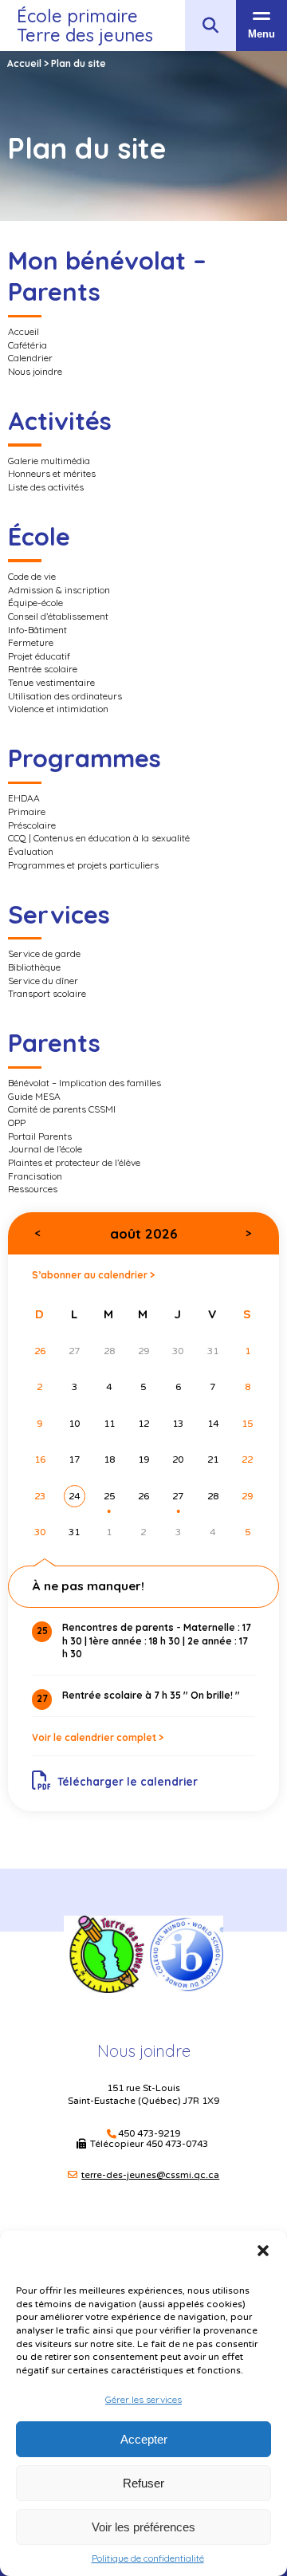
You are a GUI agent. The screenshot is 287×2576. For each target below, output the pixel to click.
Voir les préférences (143, 2527)
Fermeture (31, 642)
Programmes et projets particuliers (83, 865)
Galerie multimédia (49, 461)
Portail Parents (40, 1136)
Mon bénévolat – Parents (107, 276)
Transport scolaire (47, 993)
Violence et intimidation (58, 709)
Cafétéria (28, 345)
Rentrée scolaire (43, 669)
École (39, 536)
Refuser (143, 2483)
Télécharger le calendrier (128, 1781)
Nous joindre (35, 371)
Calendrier (30, 358)
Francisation (35, 1176)
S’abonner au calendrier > (93, 1275)
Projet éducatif (39, 656)
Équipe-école (35, 603)
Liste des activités (46, 487)
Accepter (144, 2439)
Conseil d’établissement (58, 616)
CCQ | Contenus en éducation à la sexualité (99, 838)
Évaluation (31, 851)
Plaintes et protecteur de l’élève (74, 1162)
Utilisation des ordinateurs (65, 696)
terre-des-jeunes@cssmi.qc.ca (150, 2175)
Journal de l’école (45, 1149)
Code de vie (32, 576)
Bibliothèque (34, 967)
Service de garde (44, 953)
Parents (54, 1043)
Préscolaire (32, 825)
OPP (17, 1123)
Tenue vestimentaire (51, 682)
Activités (60, 421)
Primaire (27, 811)
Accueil (24, 331)
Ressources (33, 1189)
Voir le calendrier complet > (98, 1737)
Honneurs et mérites (52, 473)
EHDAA (24, 798)
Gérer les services (143, 2399)
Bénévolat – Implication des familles (85, 1083)
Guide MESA (34, 1096)
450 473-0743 (178, 2144)
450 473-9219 (149, 2134)
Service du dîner (43, 981)
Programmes (85, 758)
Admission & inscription (59, 590)
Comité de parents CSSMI (62, 1109)
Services (59, 914)
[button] (263, 2251)
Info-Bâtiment (37, 630)
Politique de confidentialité (148, 2558)
